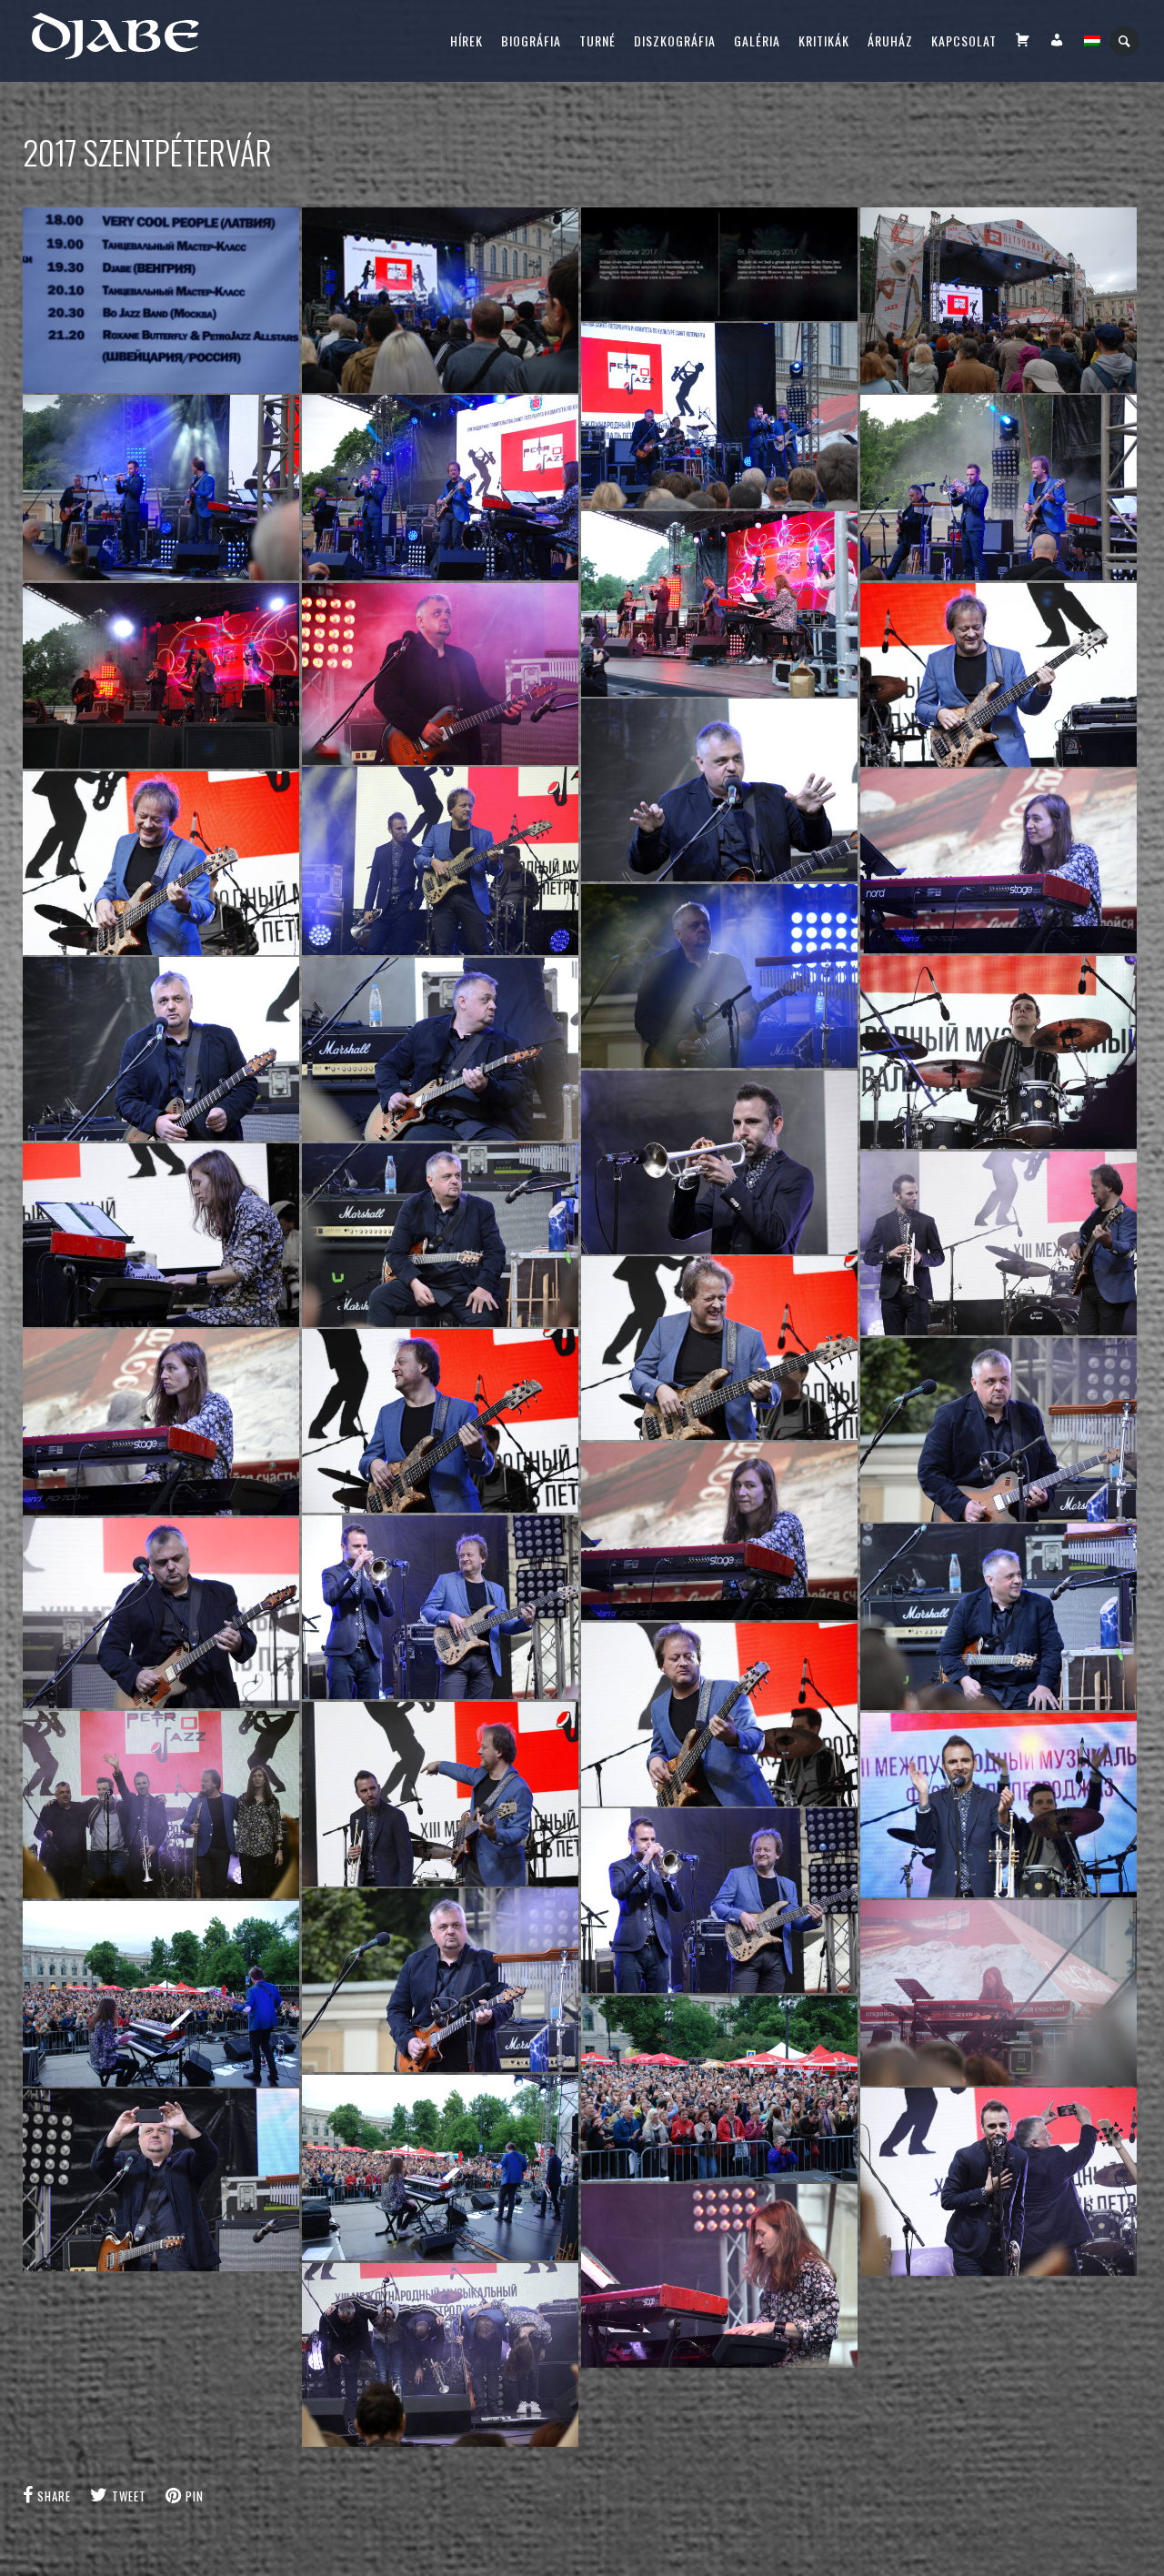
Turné (597, 40)
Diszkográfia (675, 40)
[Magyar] (1092, 41)
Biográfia (531, 40)
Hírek (467, 40)
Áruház (890, 40)
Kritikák (824, 40)
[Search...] (1125, 41)
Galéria (757, 40)
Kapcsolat (964, 40)
